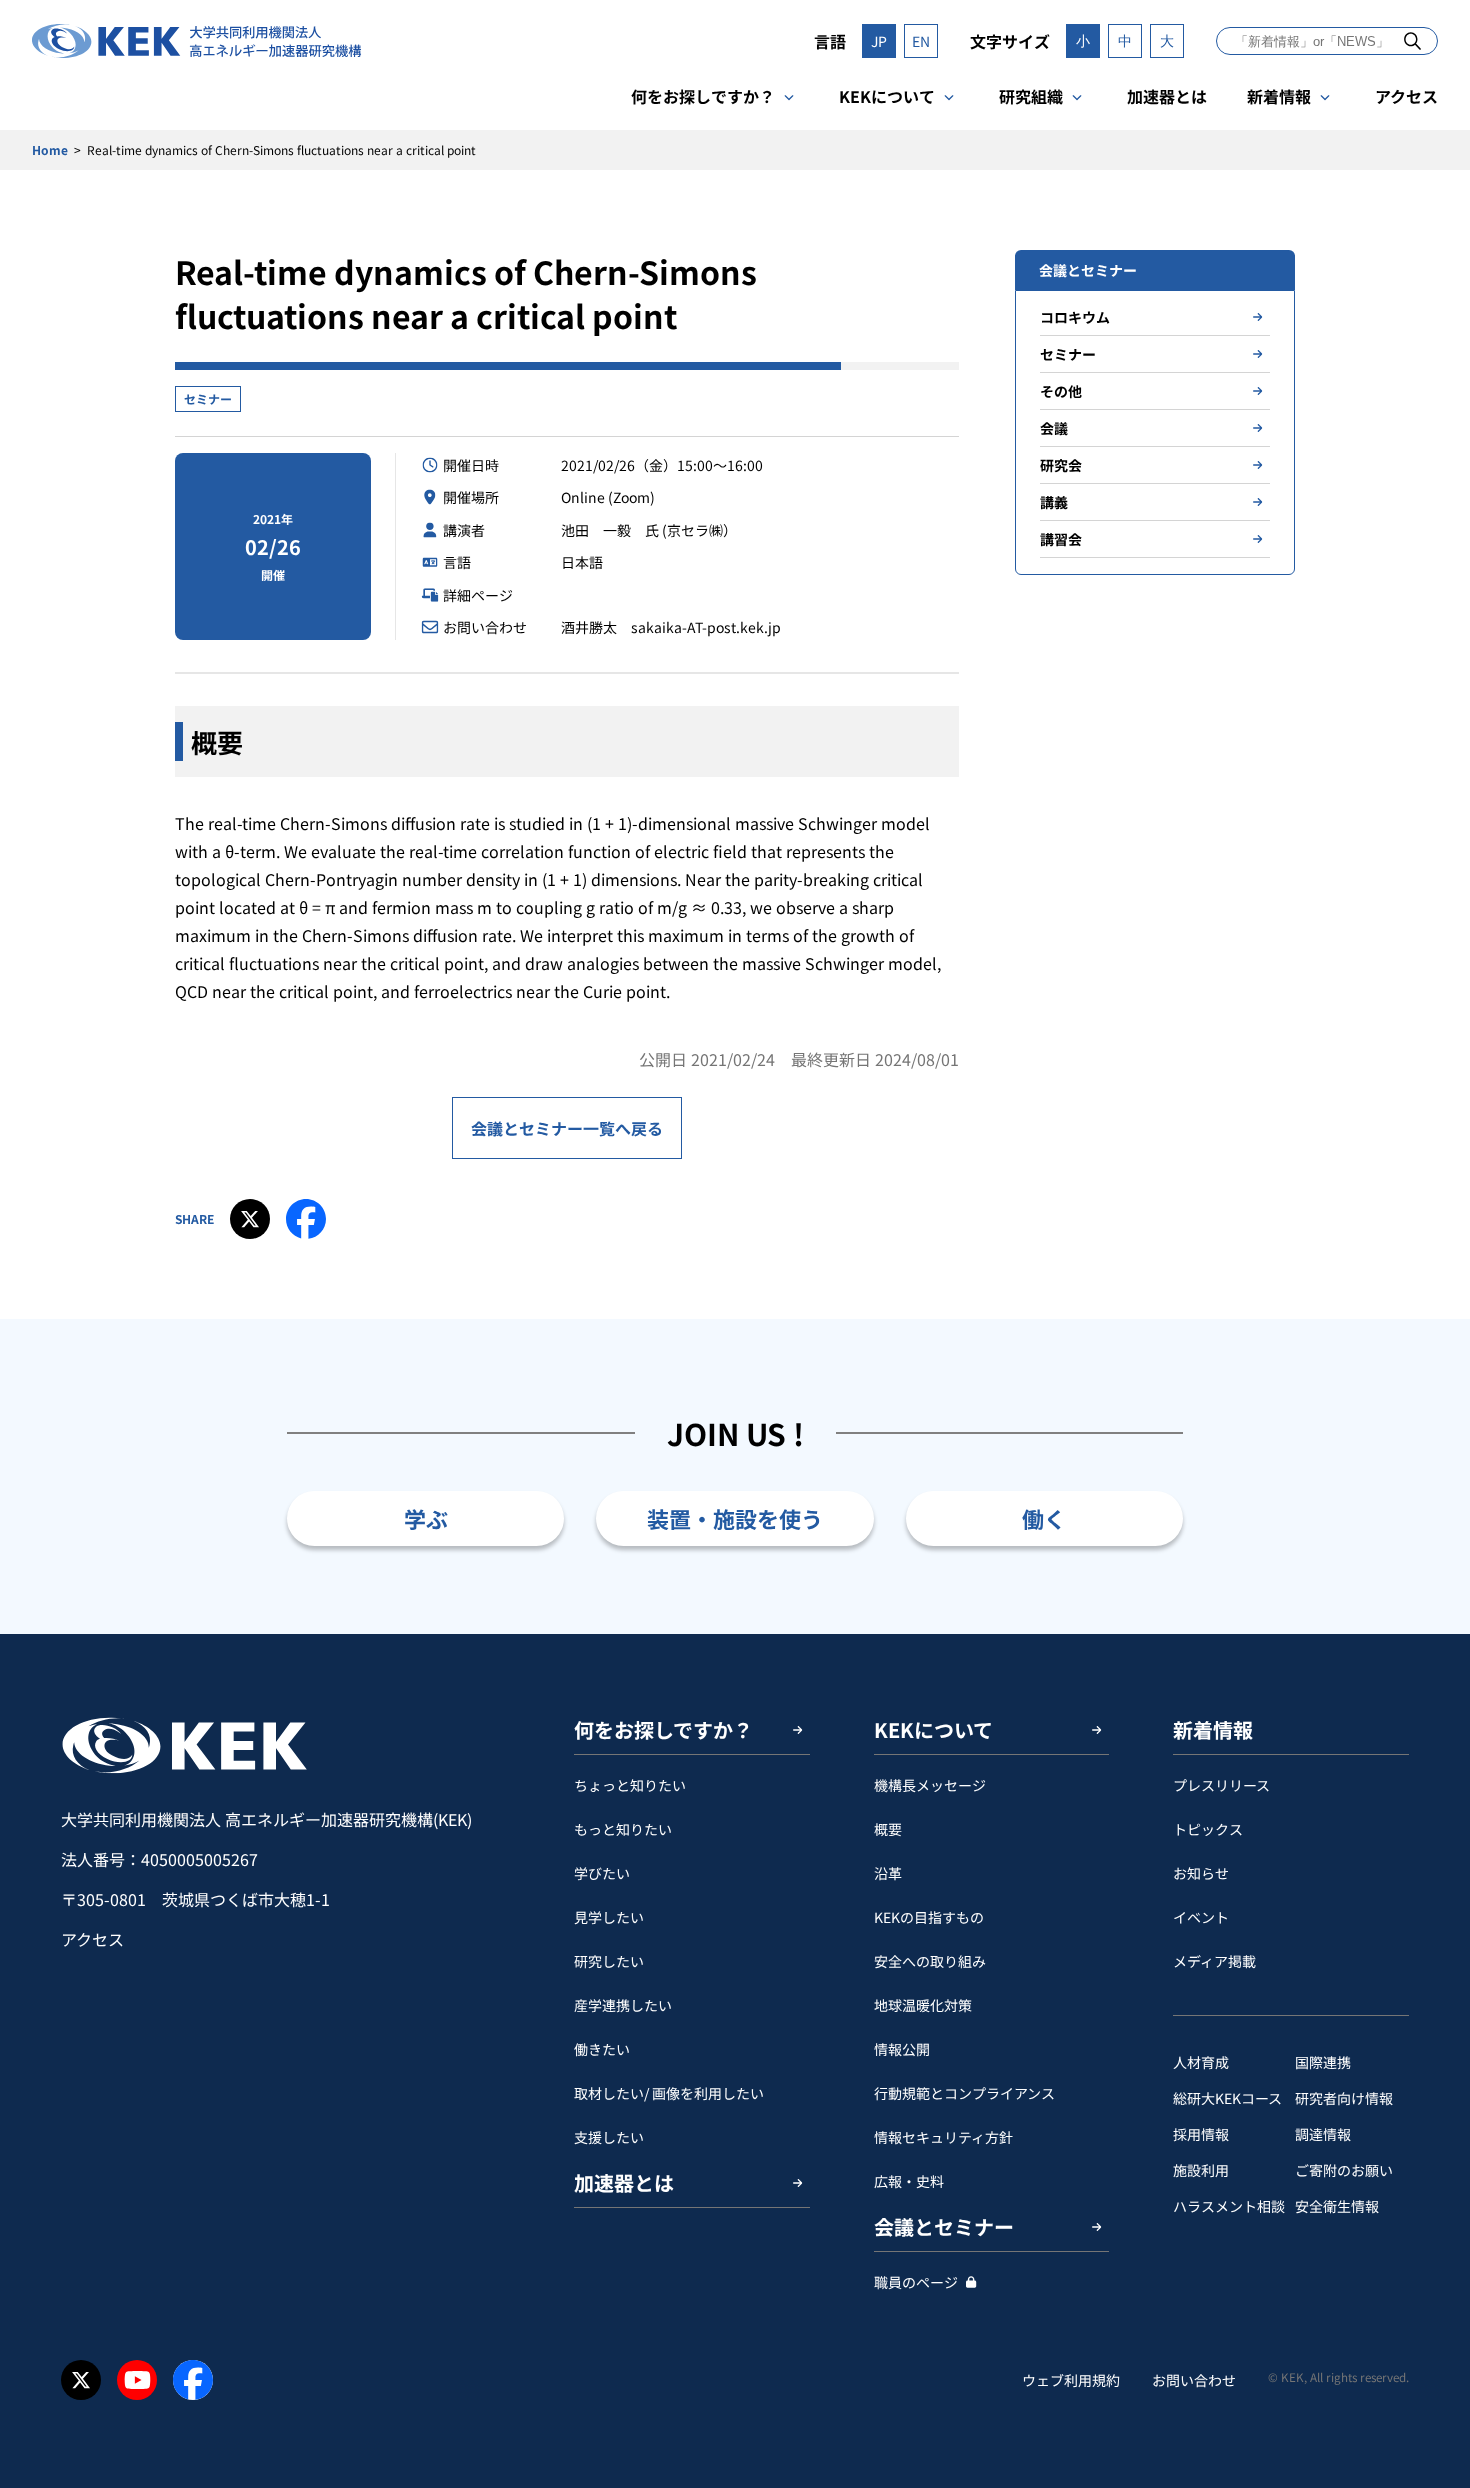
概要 (888, 1829)
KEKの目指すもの (929, 1917)
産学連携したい (623, 2005)
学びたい (602, 1873)
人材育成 (1201, 2062)
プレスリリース (1221, 1785)
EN (921, 41)
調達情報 (1323, 2134)
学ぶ (426, 1518)
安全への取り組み (930, 1961)
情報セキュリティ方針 (943, 2137)
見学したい (609, 1917)
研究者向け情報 (1344, 2098)
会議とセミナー (944, 2226)
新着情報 (1279, 96)
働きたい (602, 2049)
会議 (1054, 428)
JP (879, 41)
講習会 (1061, 539)
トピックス (1208, 1829)
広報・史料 (909, 2181)
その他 (1061, 391)
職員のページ (916, 2282)
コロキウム (1075, 317)
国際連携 (1323, 2062)
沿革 (888, 1873)
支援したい (609, 2137)
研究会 (1061, 465)
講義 (1054, 502)
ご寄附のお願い (1344, 2170)
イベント (1201, 1917)
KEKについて (887, 96)
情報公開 (902, 2049)
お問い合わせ (1194, 2380)
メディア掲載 (1214, 1961)
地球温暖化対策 (923, 2005)
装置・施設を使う (735, 1518)
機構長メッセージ (930, 1785)
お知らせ (1201, 1873)
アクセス (1406, 96)
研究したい (609, 1961)
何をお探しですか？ (703, 96)
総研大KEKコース (1227, 2098)
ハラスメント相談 (1229, 2206)
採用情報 (1201, 2134)
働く (1044, 1518)
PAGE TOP (1424, 1634)
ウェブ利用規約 (1071, 2380)
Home (50, 149)
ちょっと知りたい (630, 1785)
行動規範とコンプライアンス (964, 2093)
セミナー (208, 398)
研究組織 (1031, 96)
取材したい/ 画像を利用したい (669, 2093)
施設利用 (1201, 2170)
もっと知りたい (623, 1829)
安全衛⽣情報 (1337, 2206)
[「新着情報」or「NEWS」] (1412, 40)
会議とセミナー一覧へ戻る (567, 1128)
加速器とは (1167, 96)
